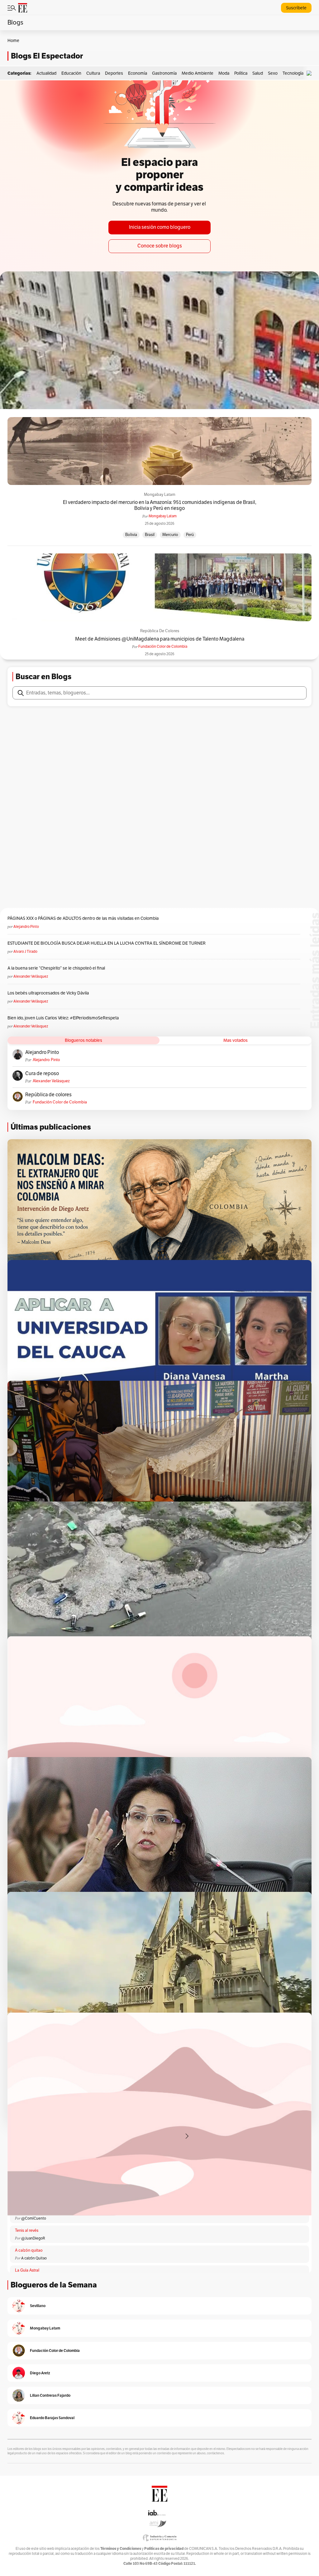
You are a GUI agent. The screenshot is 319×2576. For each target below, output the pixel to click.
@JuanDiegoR (33, 2238)
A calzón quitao (29, 2250)
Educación (71, 73)
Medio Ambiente (198, 73)
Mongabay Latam (160, 495)
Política (241, 73)
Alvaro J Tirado (25, 952)
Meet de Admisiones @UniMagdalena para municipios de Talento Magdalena (160, 639)
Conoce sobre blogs (160, 246)
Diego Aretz (40, 2373)
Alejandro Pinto (26, 927)
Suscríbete (296, 8)
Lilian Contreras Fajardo (50, 2395)
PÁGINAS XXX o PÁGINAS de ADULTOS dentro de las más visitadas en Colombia (83, 918)
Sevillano (38, 2306)
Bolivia (131, 535)
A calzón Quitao (34, 2258)
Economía (138, 73)
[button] (311, 73)
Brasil (150, 535)
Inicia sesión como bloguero (160, 227)
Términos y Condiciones (121, 2548)
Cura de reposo (42, 1074)
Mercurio (170, 535)
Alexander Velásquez (31, 976)
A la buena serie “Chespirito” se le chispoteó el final (56, 968)
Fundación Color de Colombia (163, 646)
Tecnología (293, 73)
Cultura (93, 73)
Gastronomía (164, 73)
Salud (258, 73)
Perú (190, 535)
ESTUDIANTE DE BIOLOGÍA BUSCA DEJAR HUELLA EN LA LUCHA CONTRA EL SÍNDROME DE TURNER (107, 943)
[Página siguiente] (187, 2136)
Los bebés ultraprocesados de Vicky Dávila (49, 993)
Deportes (114, 73)
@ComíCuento (34, 2218)
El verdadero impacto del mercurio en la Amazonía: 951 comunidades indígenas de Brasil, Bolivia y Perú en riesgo (160, 505)
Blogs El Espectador (47, 56)
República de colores (160, 631)
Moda (224, 73)
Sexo (273, 73)
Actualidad (46, 73)
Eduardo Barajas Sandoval (52, 2418)
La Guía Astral (27, 2270)
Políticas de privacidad (164, 2548)
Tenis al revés (27, 2230)
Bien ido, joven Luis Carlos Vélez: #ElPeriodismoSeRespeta (63, 1018)
